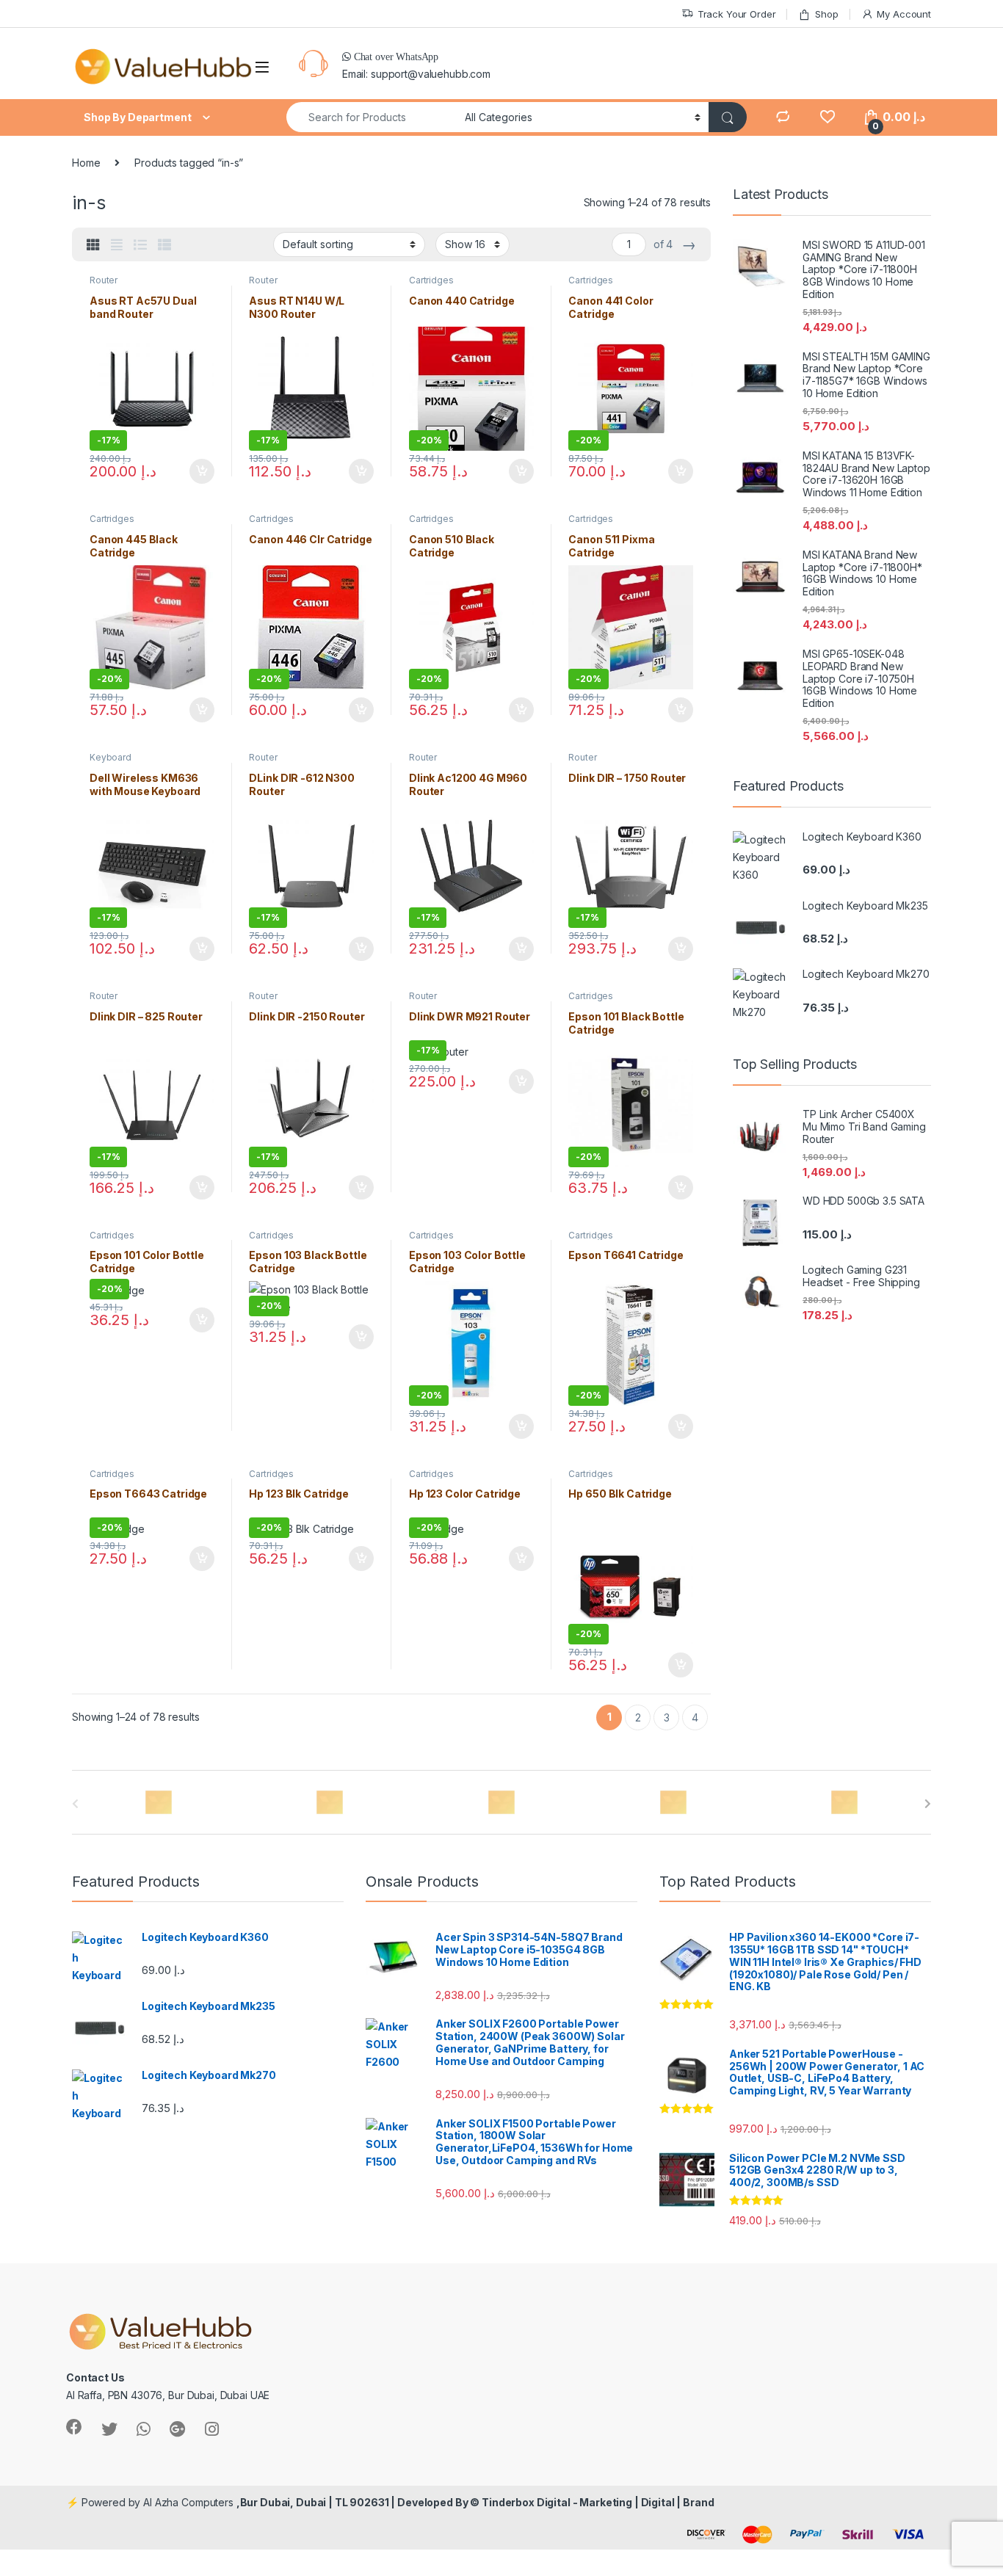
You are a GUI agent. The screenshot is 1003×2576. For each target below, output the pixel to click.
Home (86, 163)
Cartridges (431, 280)
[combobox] (372, 117)
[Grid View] (93, 245)
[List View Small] (164, 245)
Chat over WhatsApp (395, 57)
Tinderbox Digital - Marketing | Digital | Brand (598, 2502)
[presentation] (928, 1804)
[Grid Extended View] (117, 245)
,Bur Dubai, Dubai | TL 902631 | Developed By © (359, 2502)
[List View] (140, 245)
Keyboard (111, 757)
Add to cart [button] (202, 471)
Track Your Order (737, 14)
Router (104, 280)
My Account (904, 14)
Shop (826, 14)
